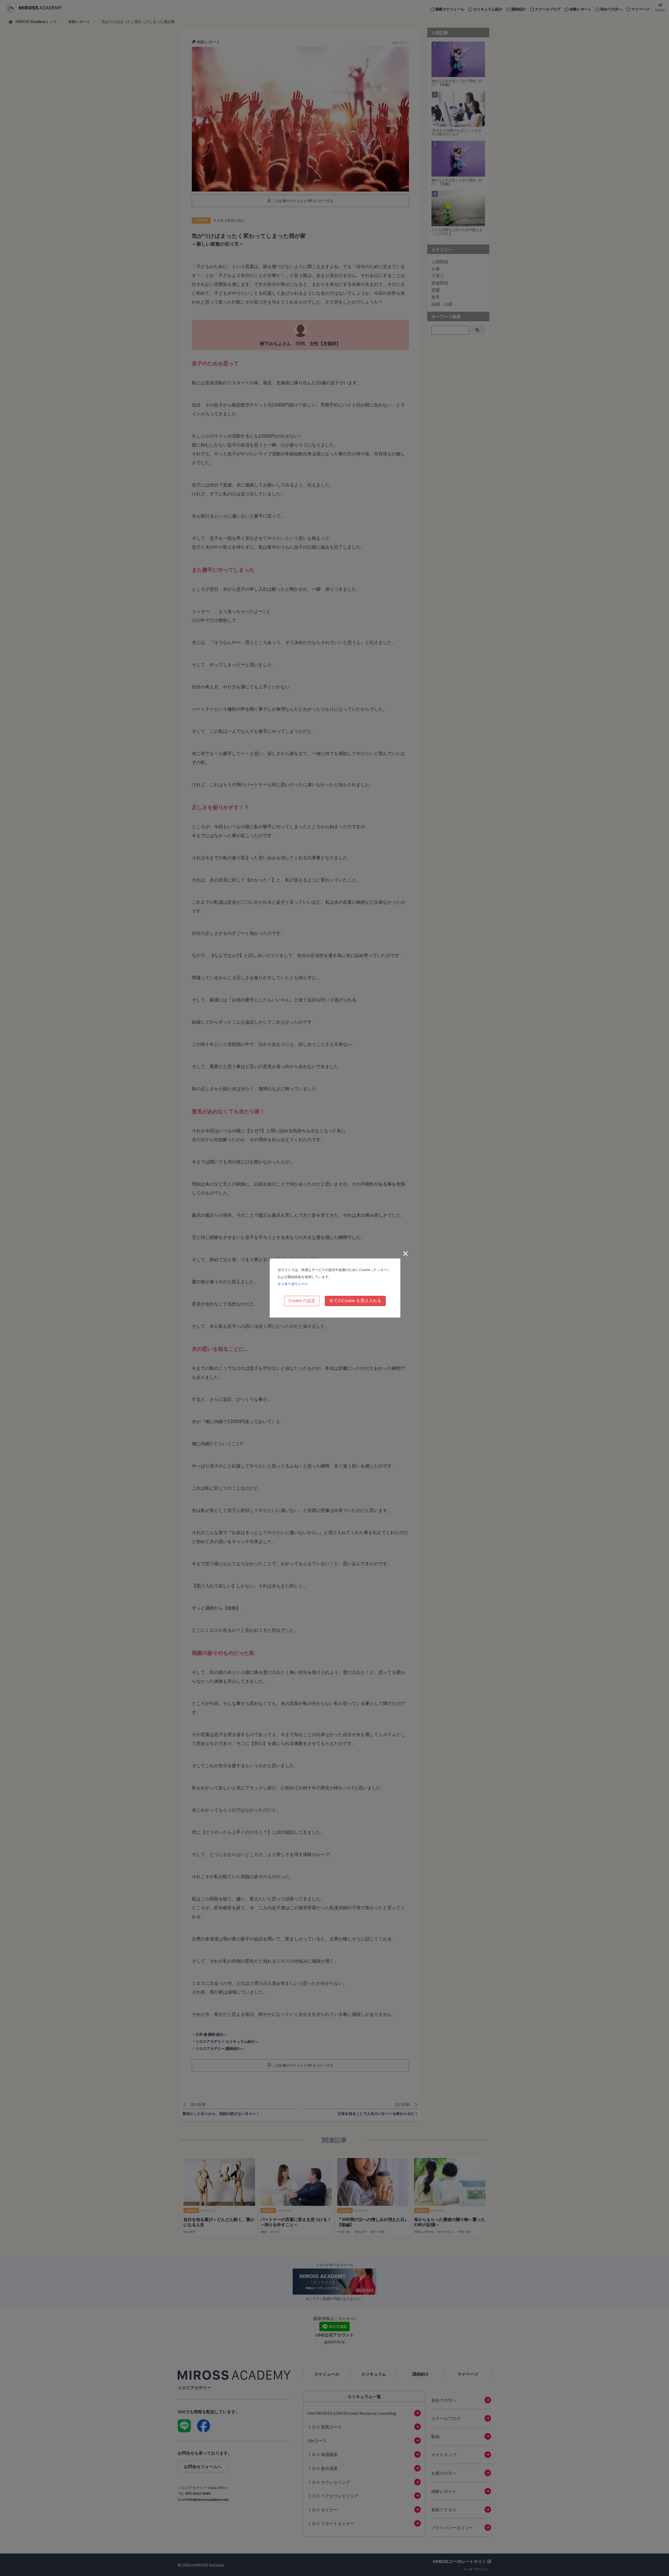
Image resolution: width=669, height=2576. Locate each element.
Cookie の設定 (302, 1301)
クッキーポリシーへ (293, 1284)
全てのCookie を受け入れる (355, 1301)
